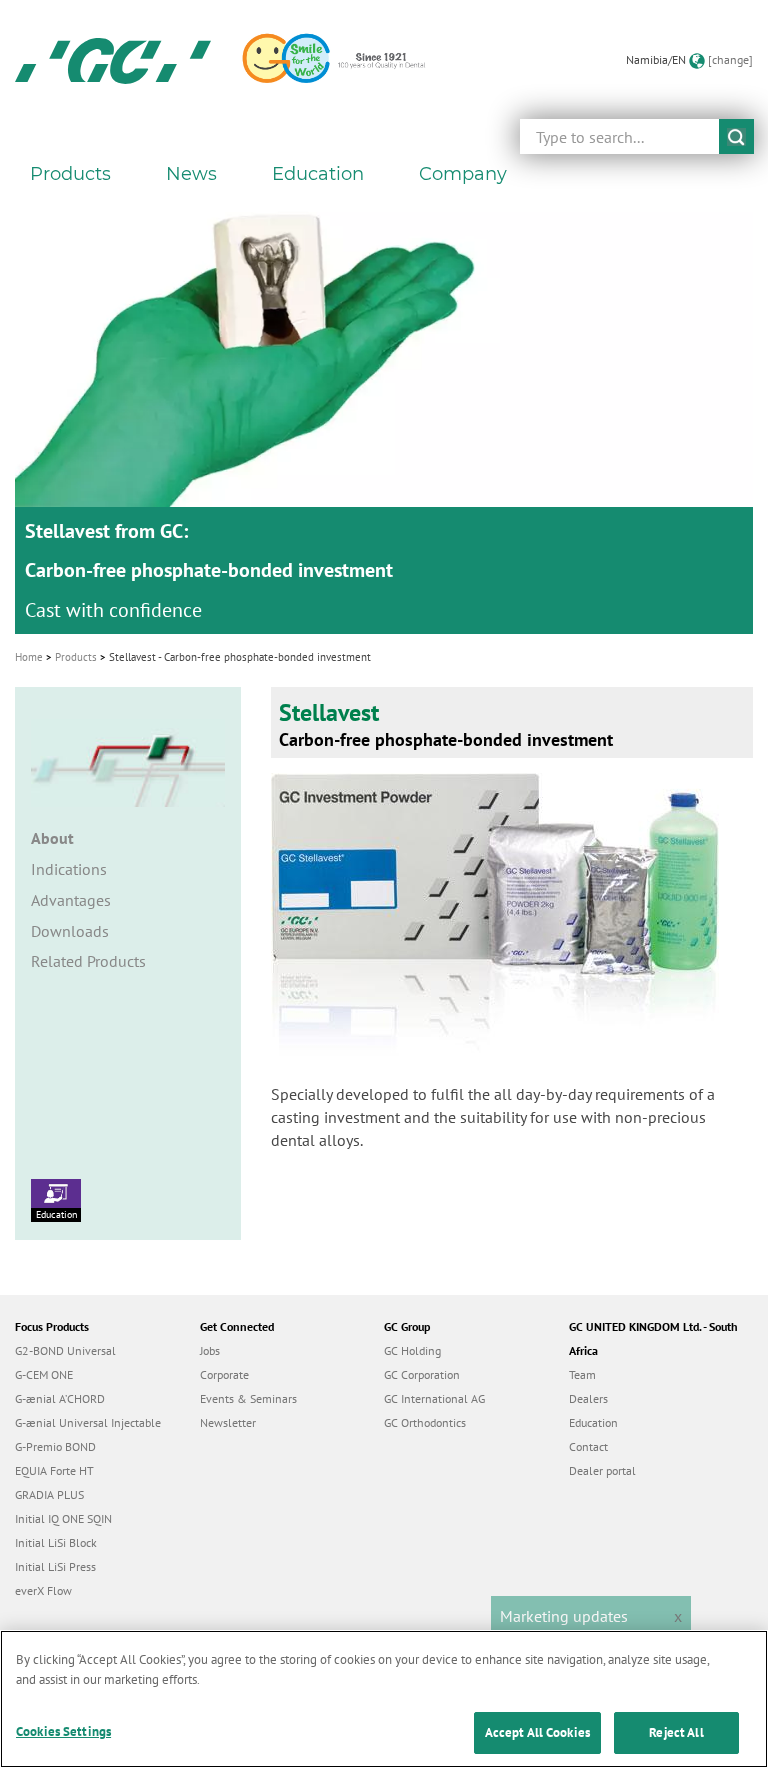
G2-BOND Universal (65, 1350)
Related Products (88, 961)
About (52, 838)
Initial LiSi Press (55, 1566)
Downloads (70, 931)
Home (29, 657)
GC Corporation (422, 1374)
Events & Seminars (248, 1398)
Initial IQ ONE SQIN (63, 1518)
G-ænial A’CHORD (60, 1398)
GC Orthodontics (425, 1422)
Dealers (588, 1398)
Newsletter (228, 1422)
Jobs (210, 1350)
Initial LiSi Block (56, 1542)
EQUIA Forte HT (54, 1470)
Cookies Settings (63, 1731)
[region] (384, 1699)
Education (56, 1214)
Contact (588, 1446)
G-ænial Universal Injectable (88, 1422)
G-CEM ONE (44, 1374)
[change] (730, 59)
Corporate (224, 1374)
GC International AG (434, 1398)
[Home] (113, 60)
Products (76, 657)
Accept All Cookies (537, 1732)
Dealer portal (602, 1470)
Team (582, 1374)
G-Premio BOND (55, 1446)
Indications (69, 869)
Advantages (71, 900)
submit (736, 136)
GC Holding (412, 1350)
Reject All (676, 1732)
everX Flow (43, 1590)
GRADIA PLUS (49, 1494)
